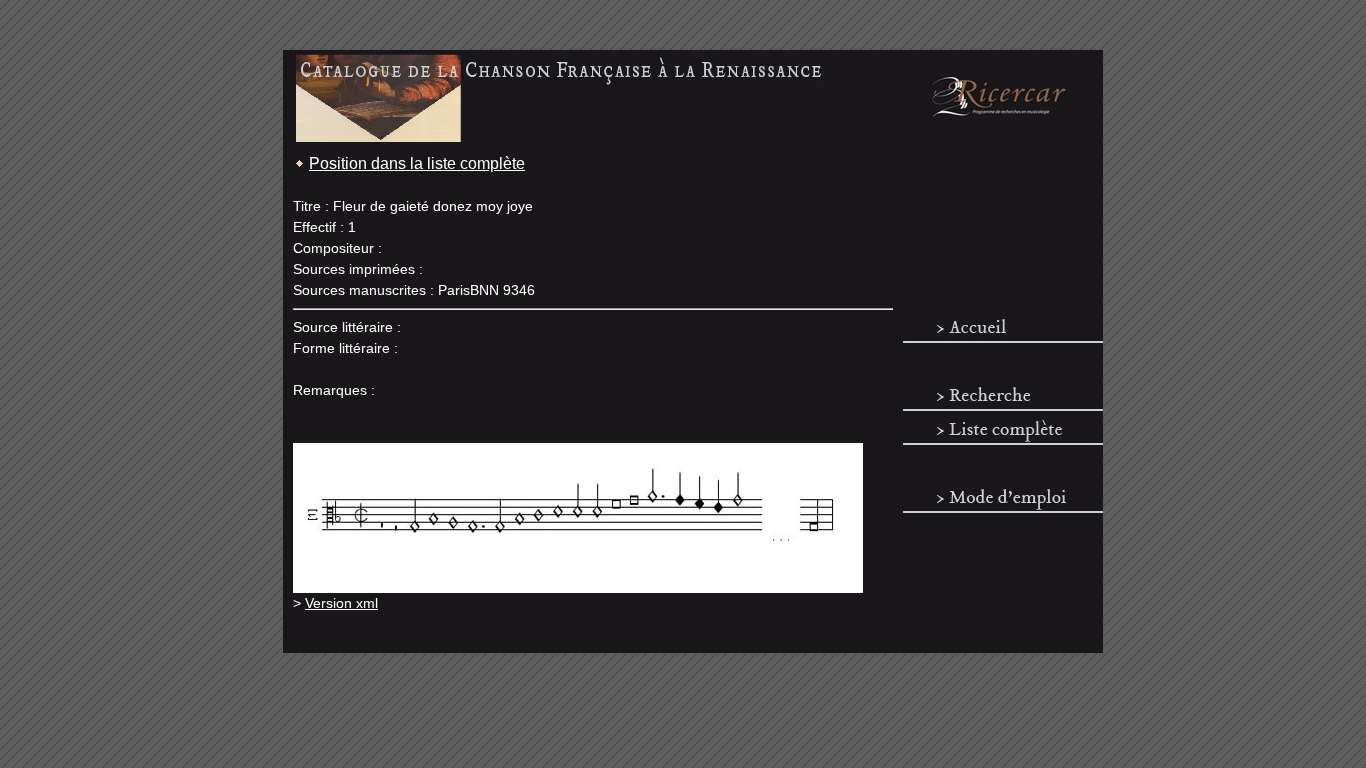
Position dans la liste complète (417, 163)
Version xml (341, 603)
